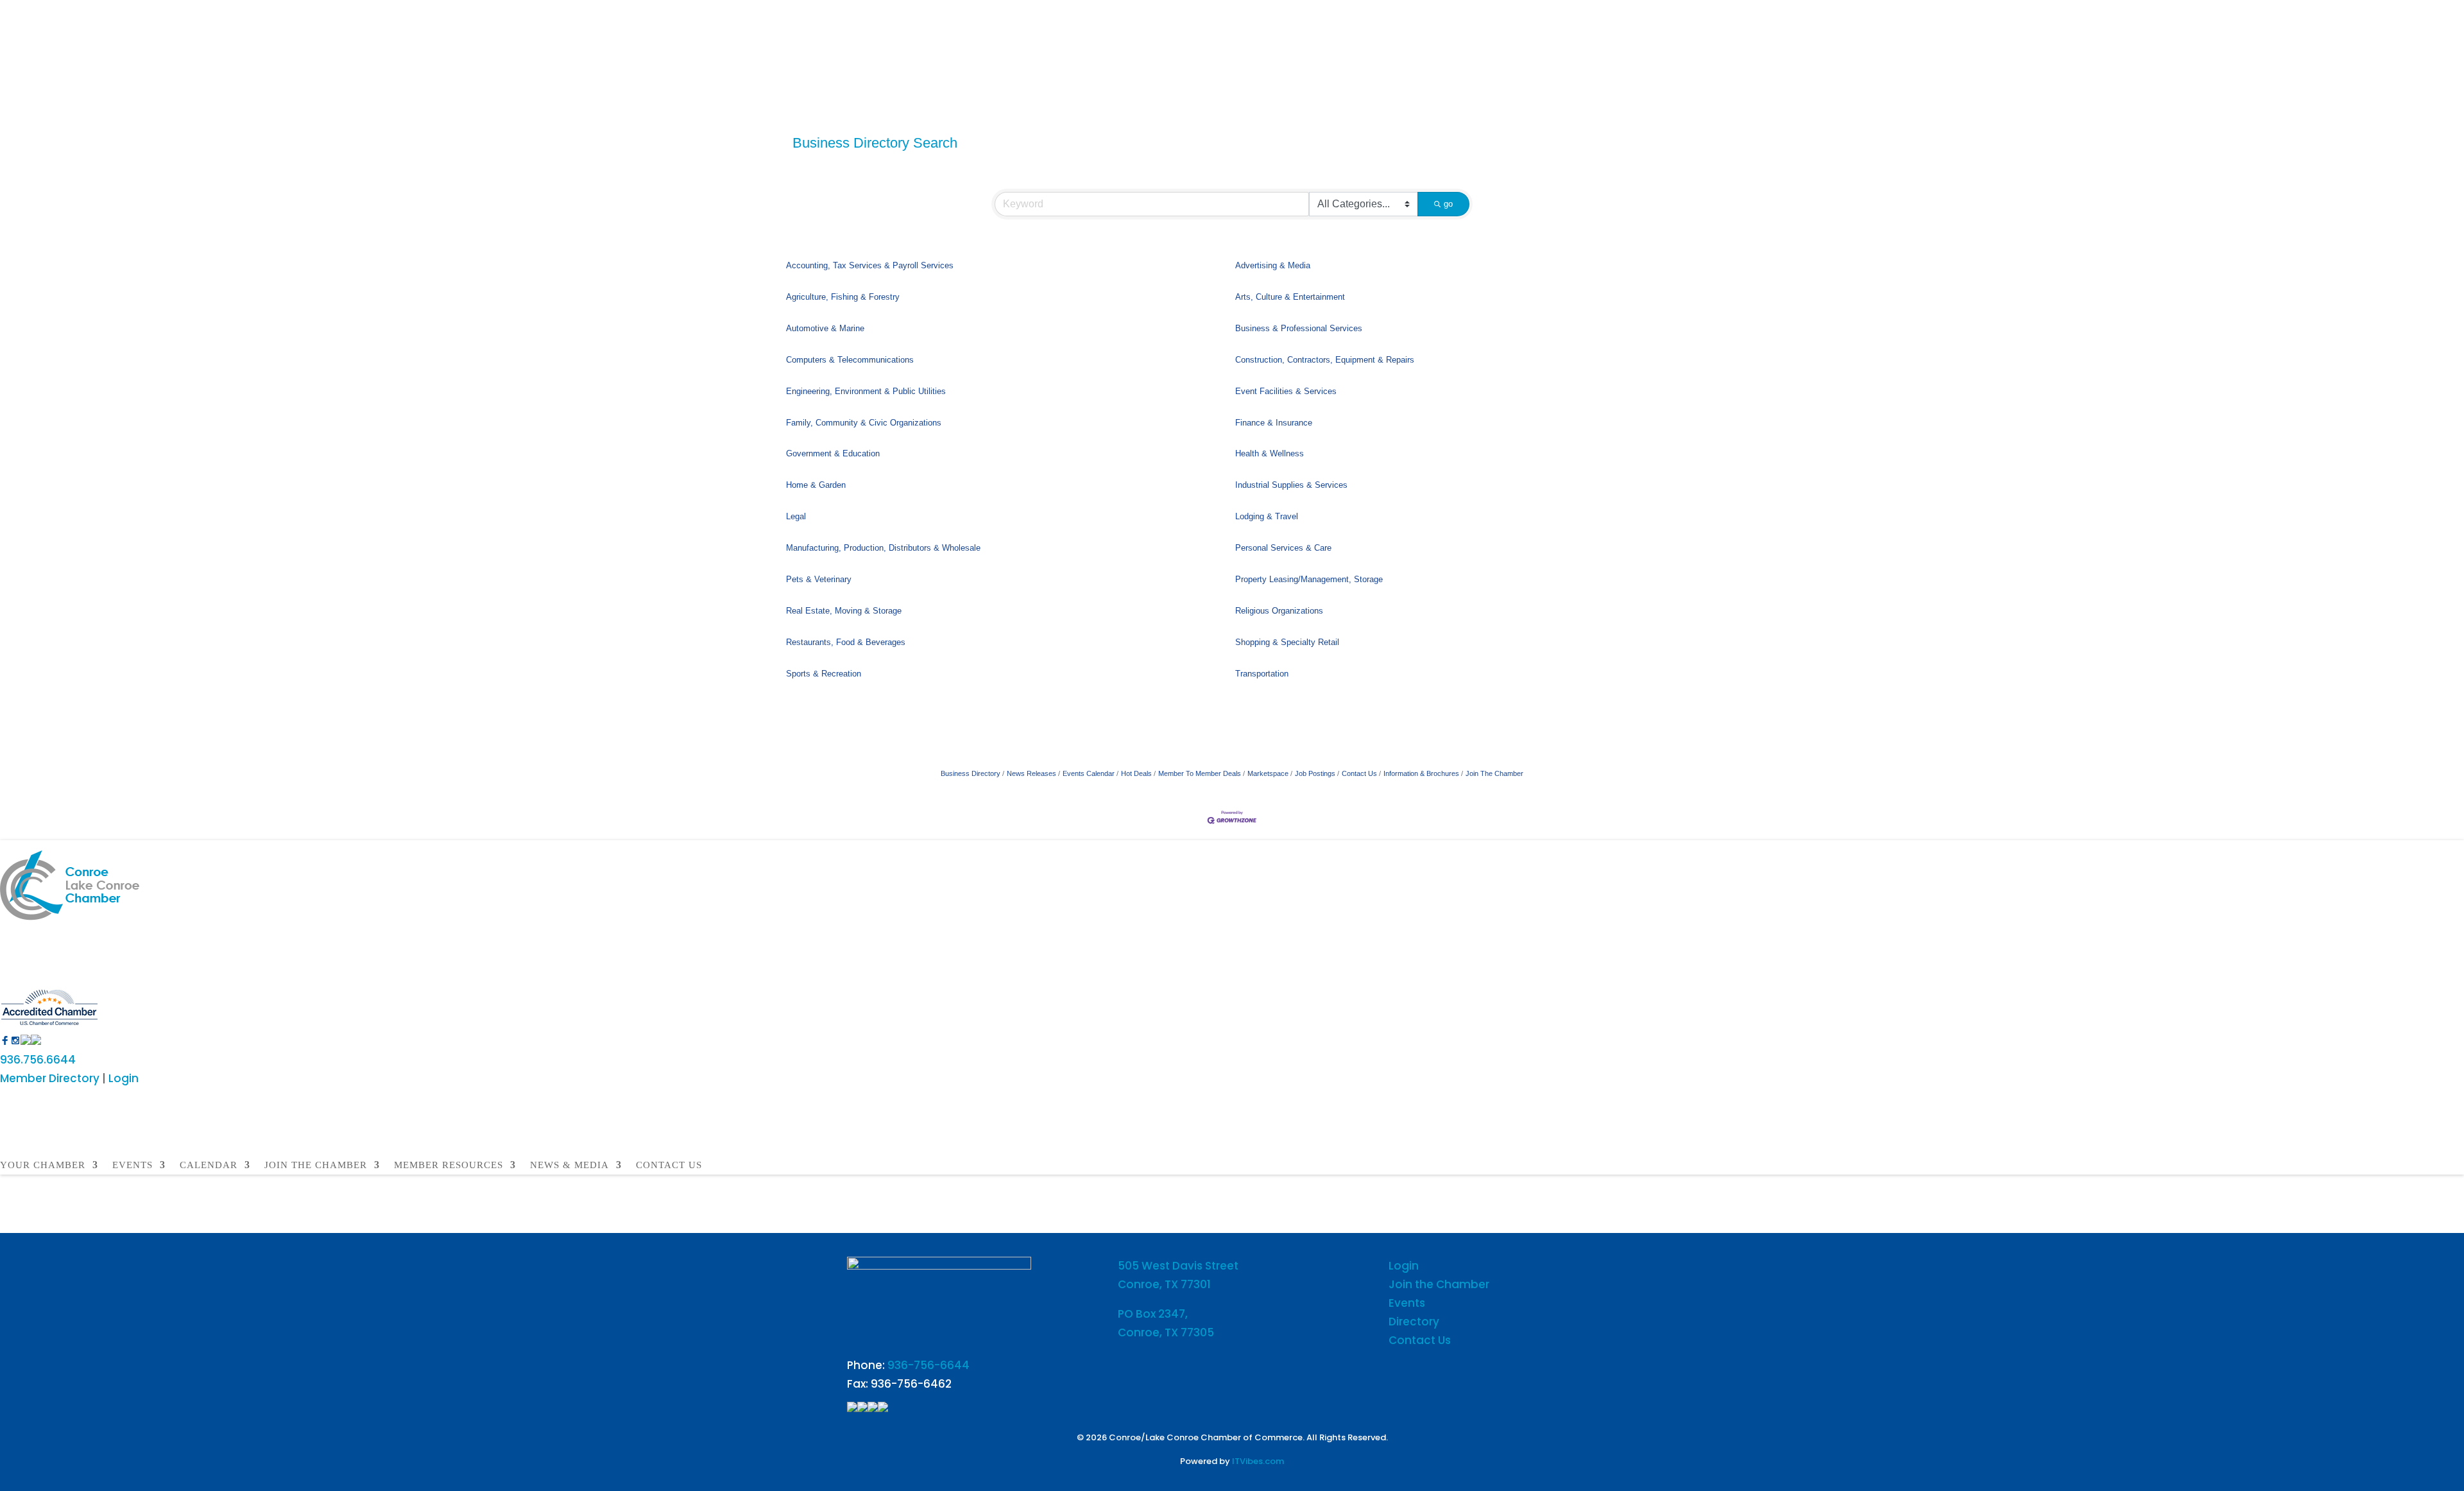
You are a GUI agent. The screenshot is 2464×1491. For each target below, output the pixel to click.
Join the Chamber (1439, 1284)
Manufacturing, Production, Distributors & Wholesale (883, 548)
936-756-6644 (928, 1365)
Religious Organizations (1279, 611)
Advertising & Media (1273, 265)
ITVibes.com (1258, 1461)
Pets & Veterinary (819, 579)
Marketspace (1268, 773)
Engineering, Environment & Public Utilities (866, 391)
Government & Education (833, 453)
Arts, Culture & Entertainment (1290, 297)
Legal (796, 516)
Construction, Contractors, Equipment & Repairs (1325, 360)
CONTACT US (669, 1165)
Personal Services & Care (1283, 548)
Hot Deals (1136, 773)
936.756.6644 (38, 1060)
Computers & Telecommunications (850, 360)
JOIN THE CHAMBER (316, 1165)
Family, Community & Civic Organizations (864, 423)
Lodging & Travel (1267, 516)
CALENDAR (209, 1165)
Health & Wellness (1270, 453)
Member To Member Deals (1200, 773)
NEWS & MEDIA (569, 1165)
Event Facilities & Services (1286, 391)
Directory (1414, 1322)
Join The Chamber (1494, 773)
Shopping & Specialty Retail (1287, 642)
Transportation (1262, 674)
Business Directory (971, 773)
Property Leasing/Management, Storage (1309, 579)
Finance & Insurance (1274, 423)
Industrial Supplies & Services (1291, 485)
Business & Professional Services (1299, 328)
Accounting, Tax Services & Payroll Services (870, 265)
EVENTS (133, 1165)
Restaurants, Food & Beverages (846, 642)
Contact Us (1359, 773)
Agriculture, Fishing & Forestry (843, 297)
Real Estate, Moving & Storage (844, 611)
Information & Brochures (1421, 773)
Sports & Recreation (824, 674)
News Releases (1031, 773)
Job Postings (1315, 773)
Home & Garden (816, 485)
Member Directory (50, 1078)
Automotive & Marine (825, 328)
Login (124, 1078)
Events (1407, 1303)
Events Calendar (1089, 773)
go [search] (1448, 204)
